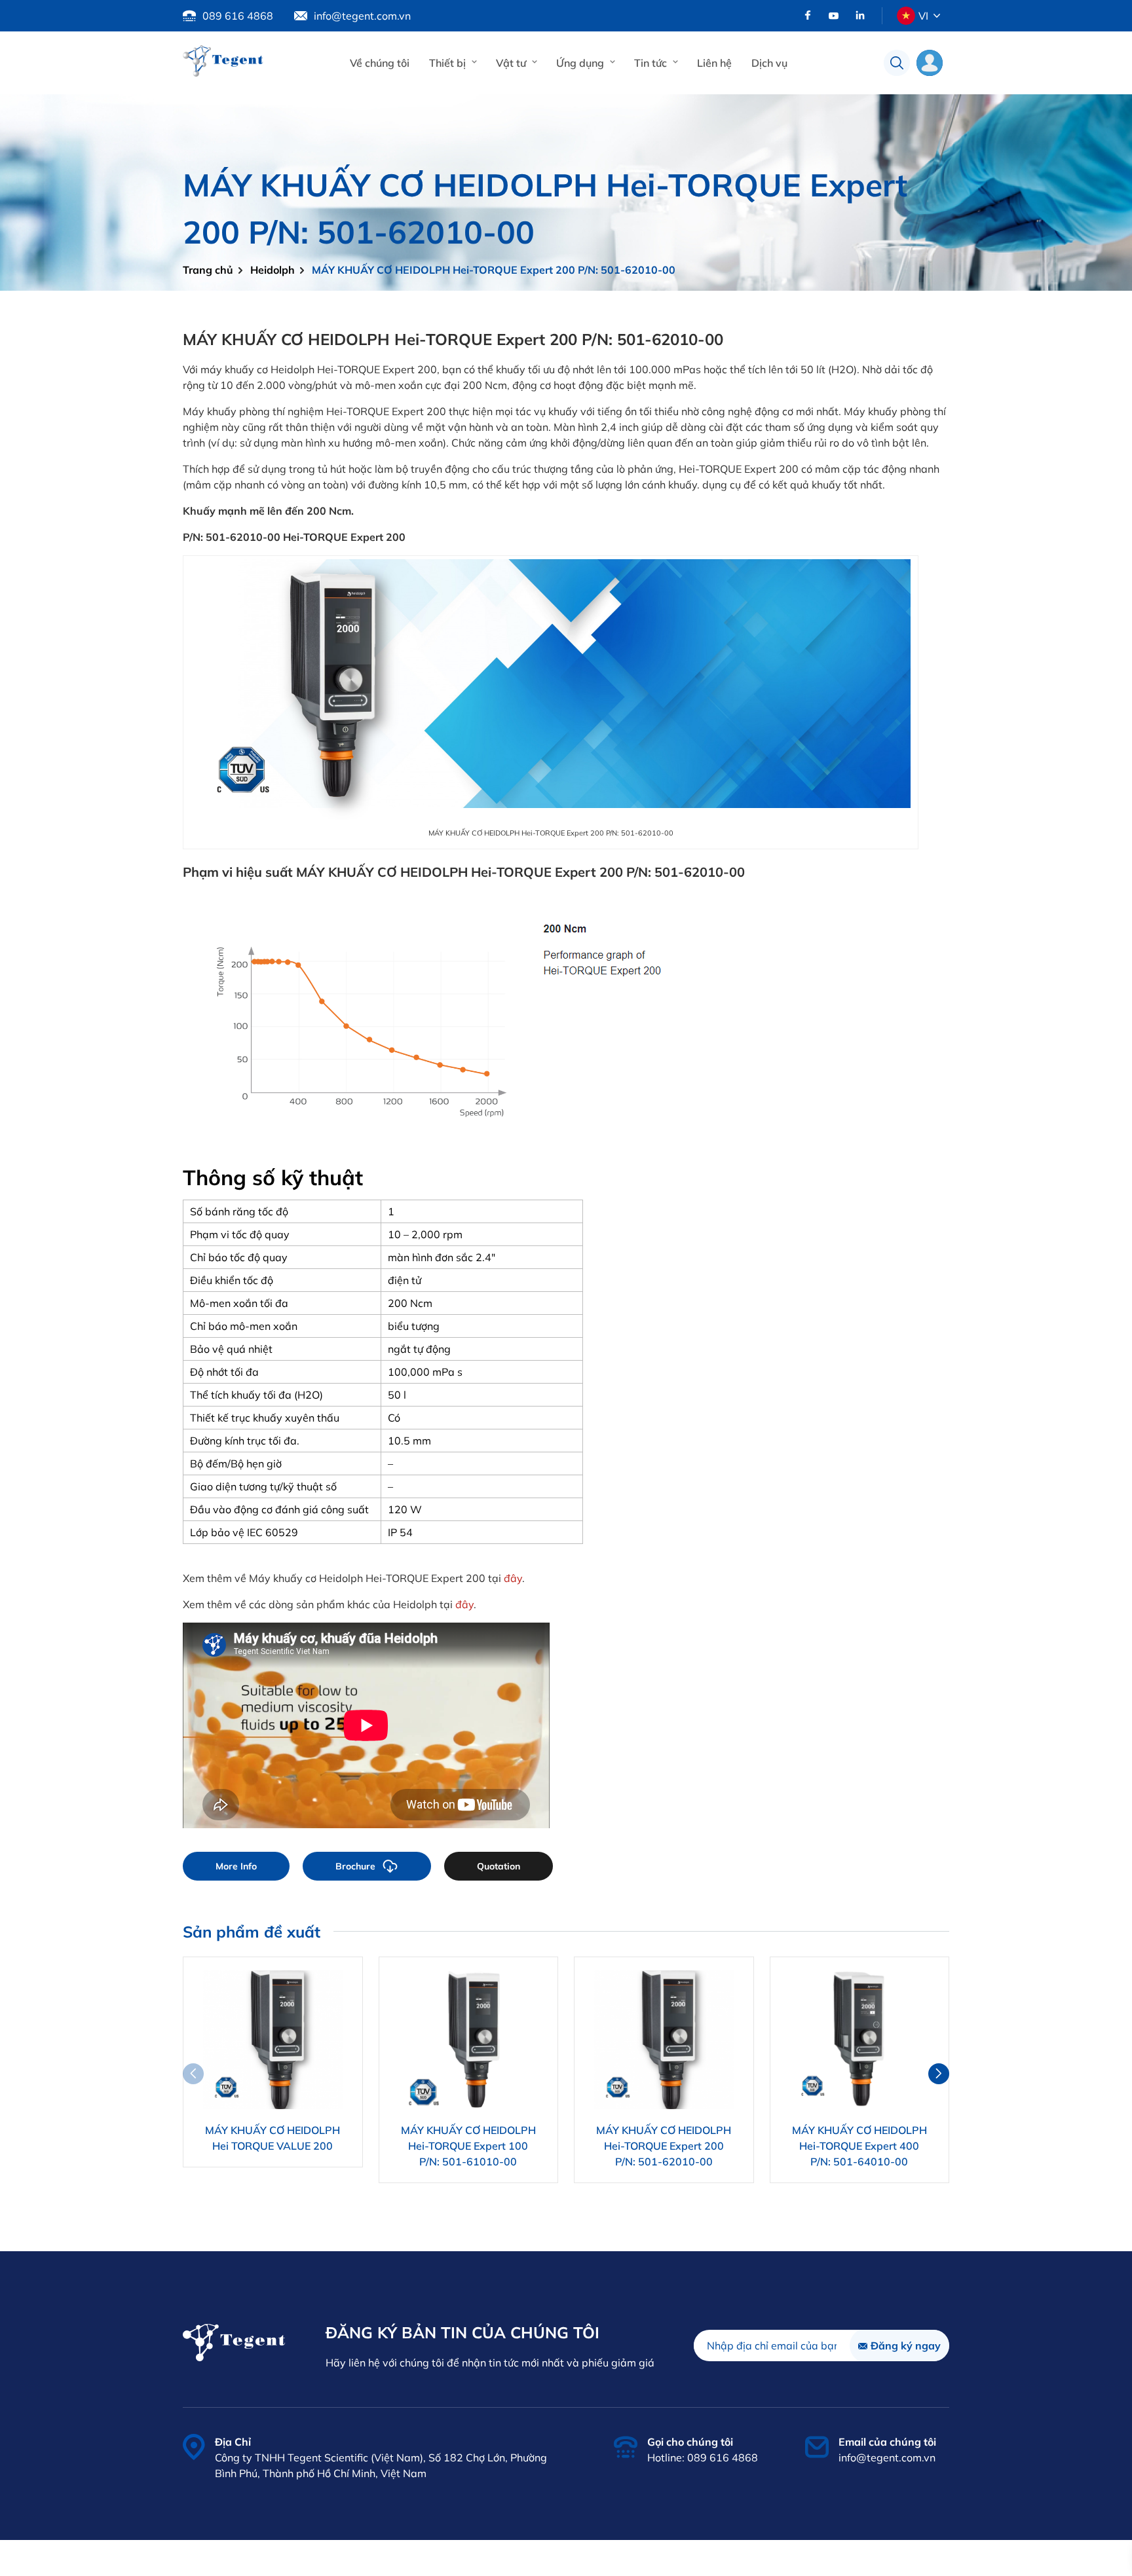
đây (513, 1578)
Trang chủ (208, 270)
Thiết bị (447, 63)
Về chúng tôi (380, 63)
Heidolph (273, 270)
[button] (939, 2074)
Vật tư (511, 63)
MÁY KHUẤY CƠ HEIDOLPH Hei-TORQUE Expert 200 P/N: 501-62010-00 (494, 270)
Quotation (499, 1866)
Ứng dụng (580, 63)
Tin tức (651, 63)
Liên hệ (714, 63)
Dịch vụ (769, 63)
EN (924, 46)
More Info (236, 1866)
